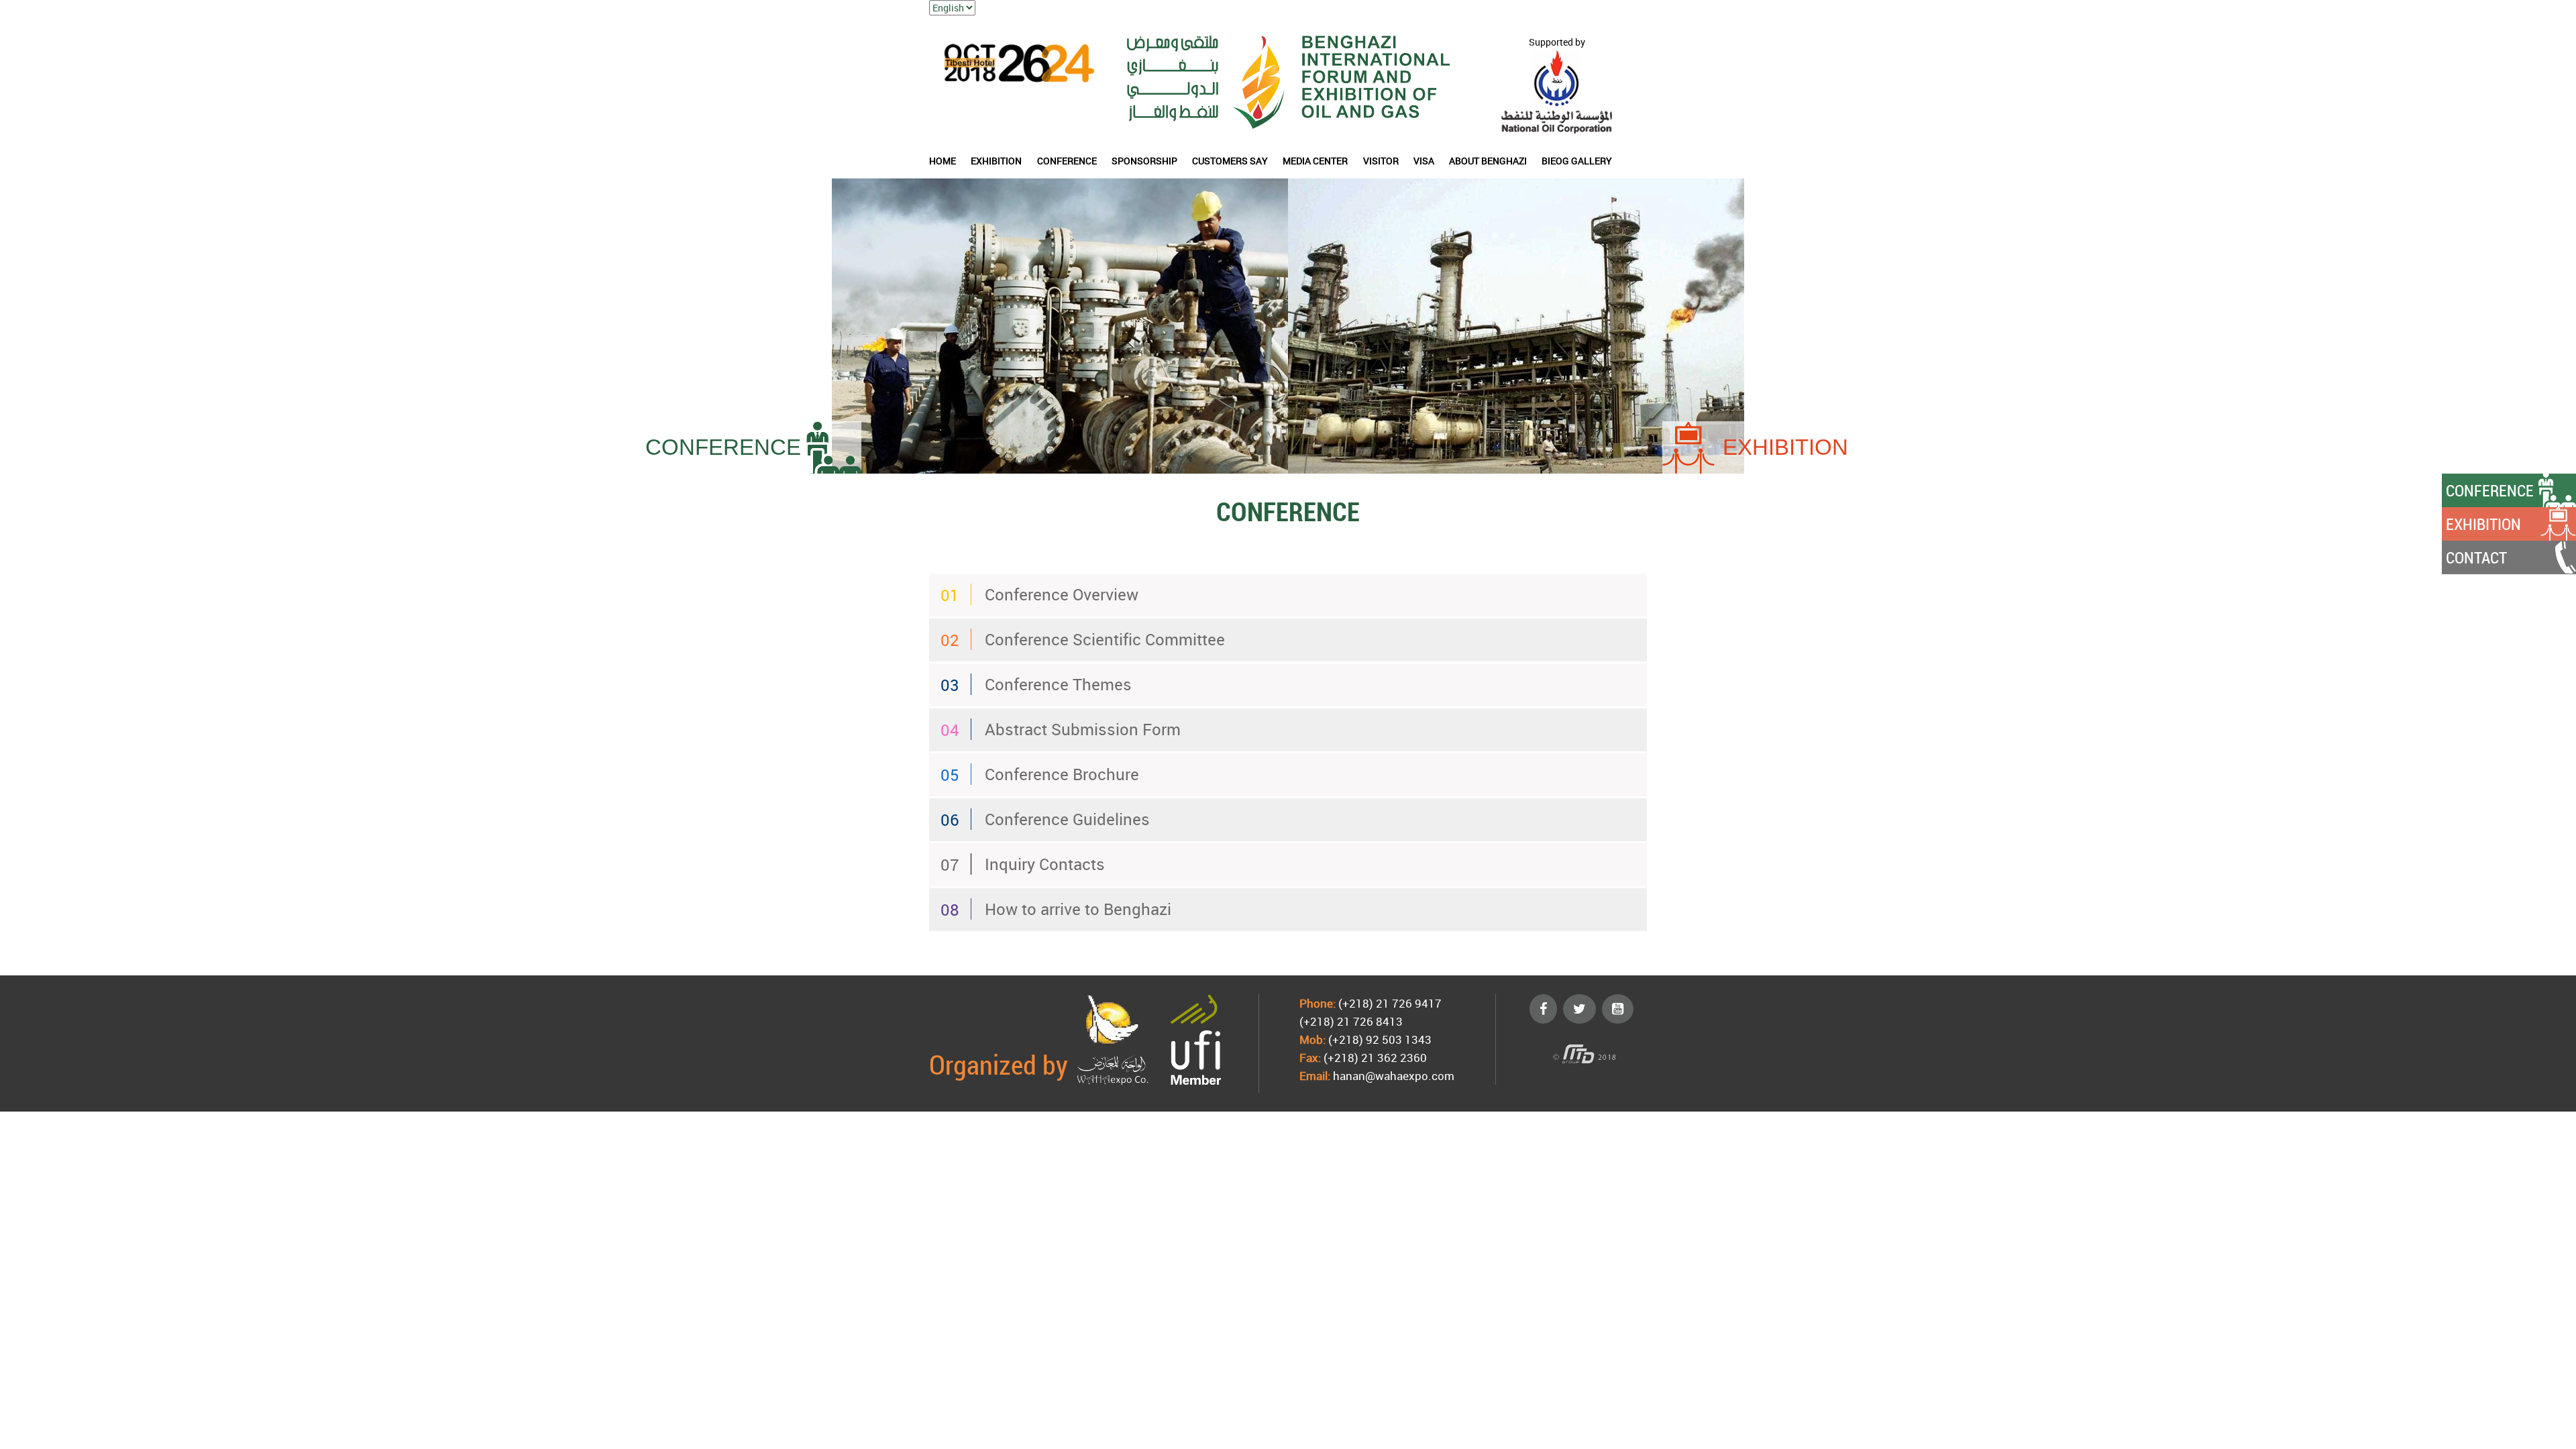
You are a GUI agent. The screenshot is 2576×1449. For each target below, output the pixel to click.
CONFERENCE (1067, 161)
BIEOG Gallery (1577, 161)
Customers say (1230, 161)
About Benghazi (1488, 161)
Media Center (1315, 161)
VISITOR (1381, 161)
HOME (943, 161)
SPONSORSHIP (1144, 161)
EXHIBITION (996, 161)
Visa (1424, 161)
